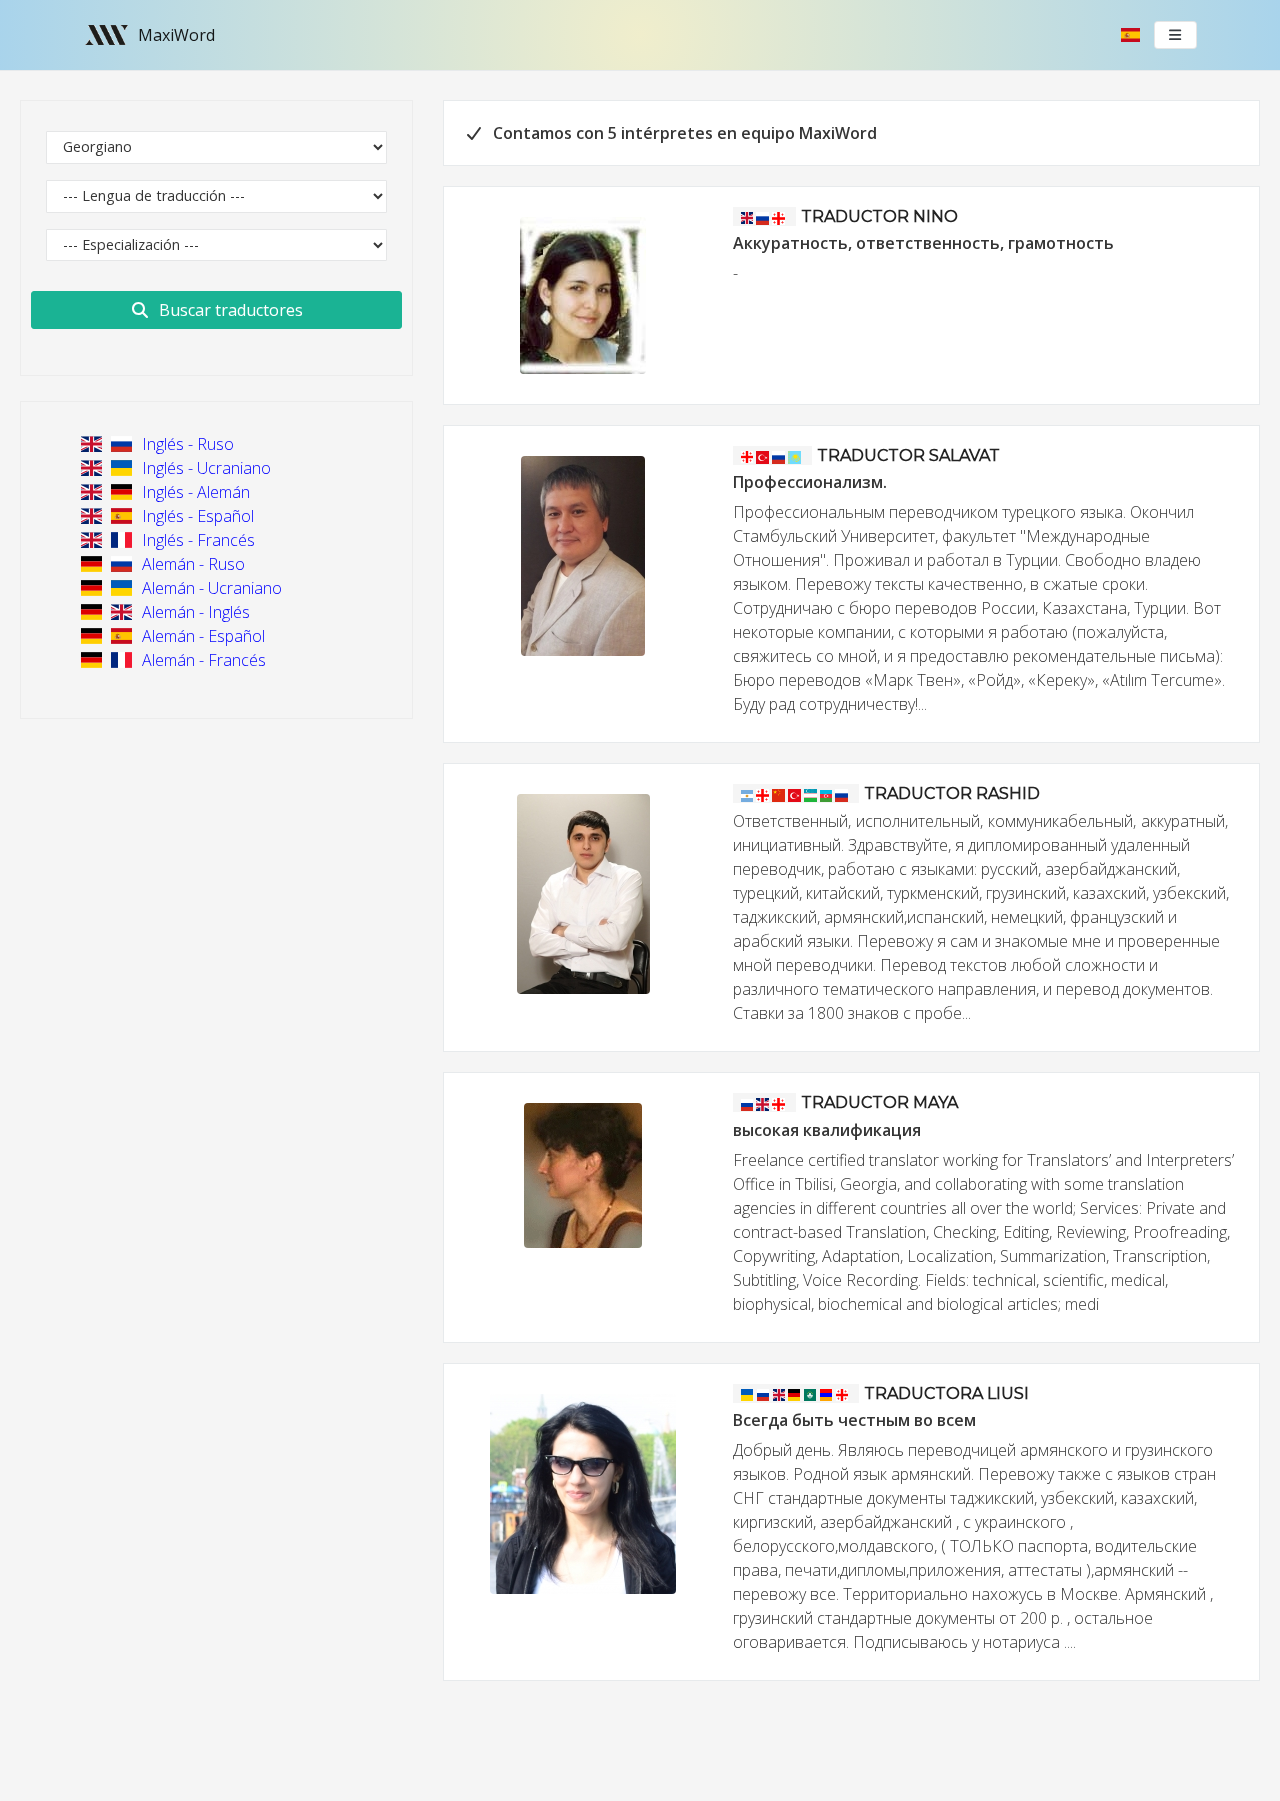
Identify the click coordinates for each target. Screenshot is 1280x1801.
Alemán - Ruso (191, 564)
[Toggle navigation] (1176, 35)
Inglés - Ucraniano (204, 468)
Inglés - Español (196, 516)
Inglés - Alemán (194, 492)
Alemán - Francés (202, 660)
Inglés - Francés (196, 540)
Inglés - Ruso (186, 444)
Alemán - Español (201, 636)
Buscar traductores (229, 310)
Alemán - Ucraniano (210, 588)
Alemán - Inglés (194, 612)
